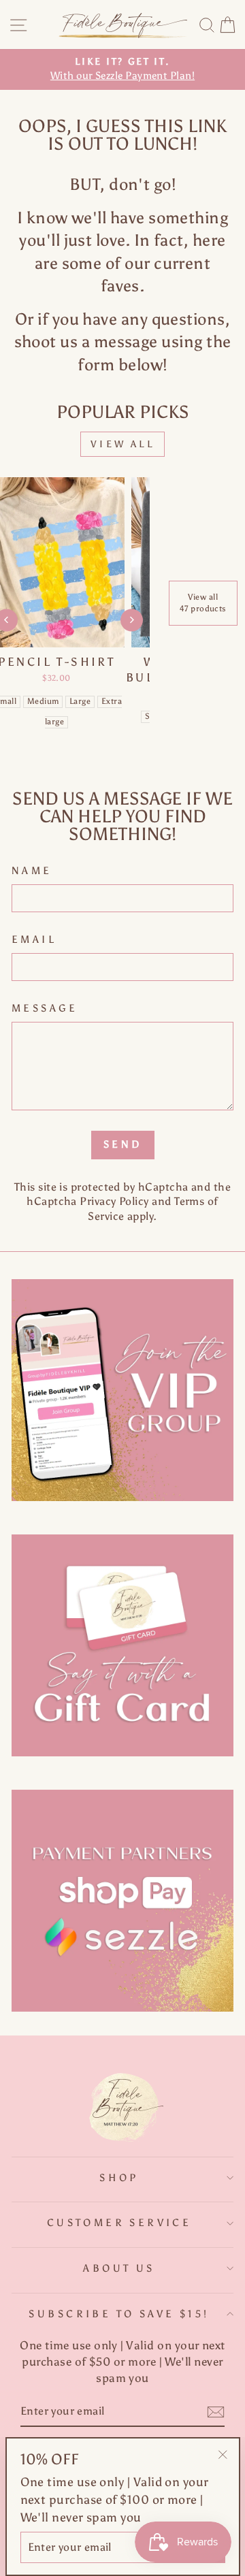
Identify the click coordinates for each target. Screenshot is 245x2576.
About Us (119, 2268)
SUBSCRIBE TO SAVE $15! (119, 2314)
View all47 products (203, 603)
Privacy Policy (114, 1201)
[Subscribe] (216, 2412)
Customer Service (119, 2223)
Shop (119, 2178)
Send (123, 1144)
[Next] (132, 620)
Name (32, 871)
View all (122, 444)
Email (34, 939)
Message (45, 1008)
